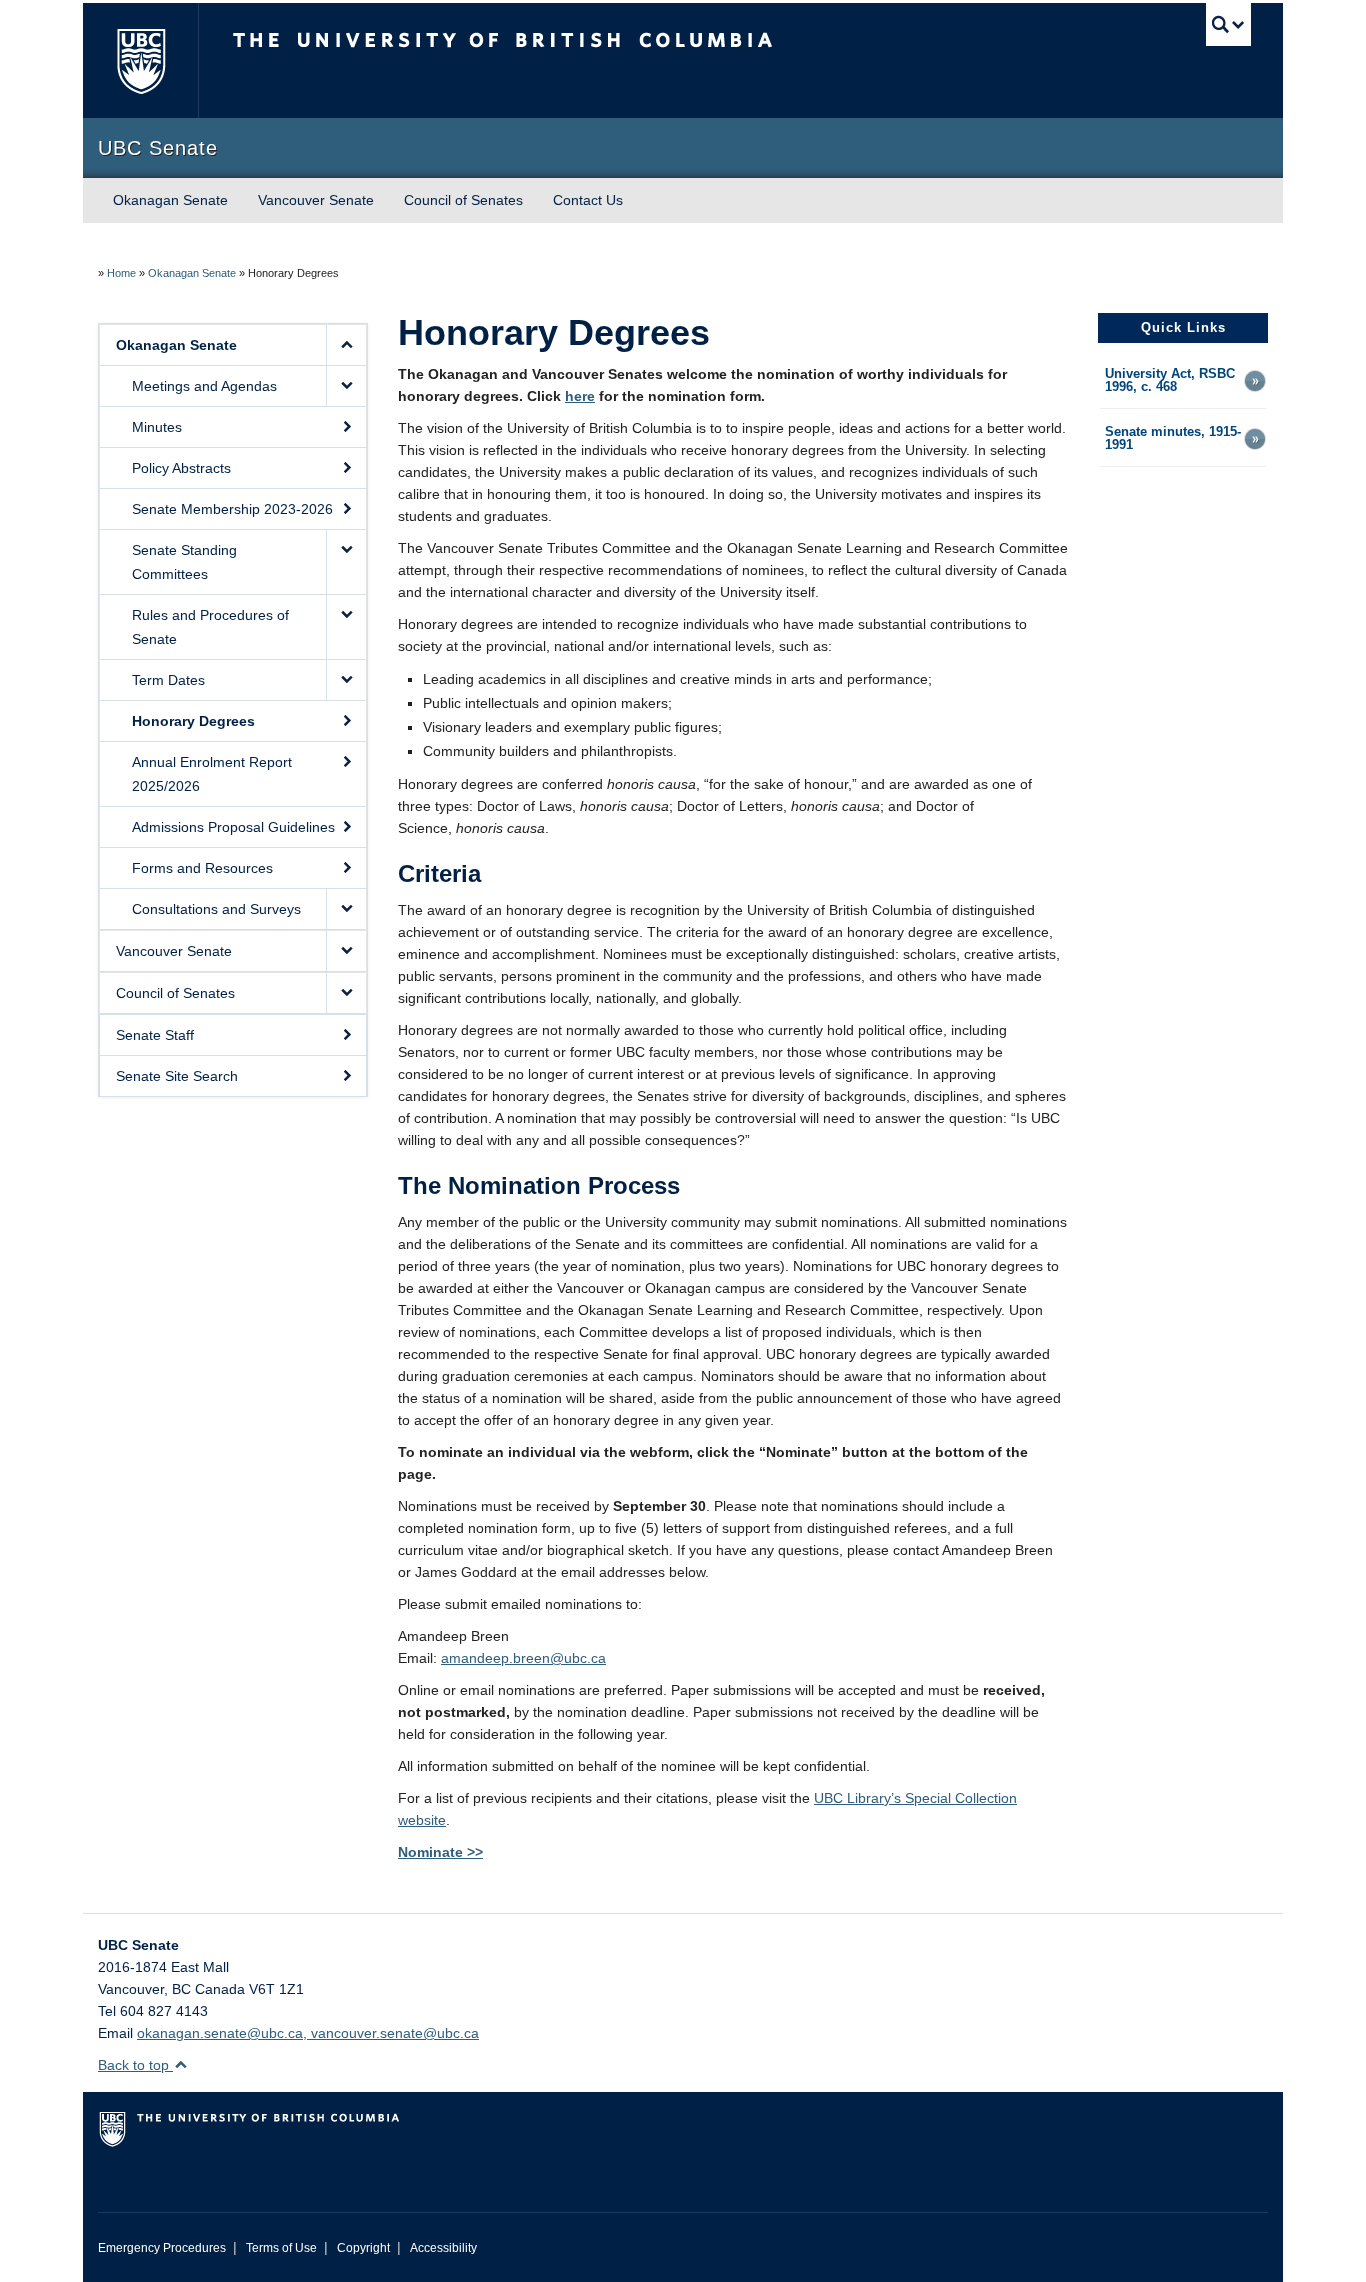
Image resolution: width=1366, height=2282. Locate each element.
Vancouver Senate (316, 200)
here (580, 396)
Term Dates (168, 680)
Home (121, 273)
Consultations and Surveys (216, 909)
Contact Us (588, 200)
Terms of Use (281, 2248)
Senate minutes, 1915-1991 (1173, 439)
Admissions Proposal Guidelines (233, 827)
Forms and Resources (202, 868)
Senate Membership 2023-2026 (232, 509)
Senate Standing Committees (184, 562)
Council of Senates (463, 200)
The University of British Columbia (140, 60)
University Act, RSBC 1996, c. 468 (1170, 381)
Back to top (135, 2065)
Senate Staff (155, 1035)
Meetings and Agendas (204, 386)
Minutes (157, 427)
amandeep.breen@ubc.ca (523, 1658)
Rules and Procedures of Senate (210, 627)
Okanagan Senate (170, 200)
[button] (346, 345)
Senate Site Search (177, 1076)
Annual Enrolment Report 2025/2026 (212, 774)
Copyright (363, 2248)
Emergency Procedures (162, 2248)
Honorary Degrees (193, 721)
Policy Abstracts (181, 468)
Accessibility (443, 2248)
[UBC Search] (1228, 24)
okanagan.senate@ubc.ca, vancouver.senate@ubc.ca (308, 2033)
